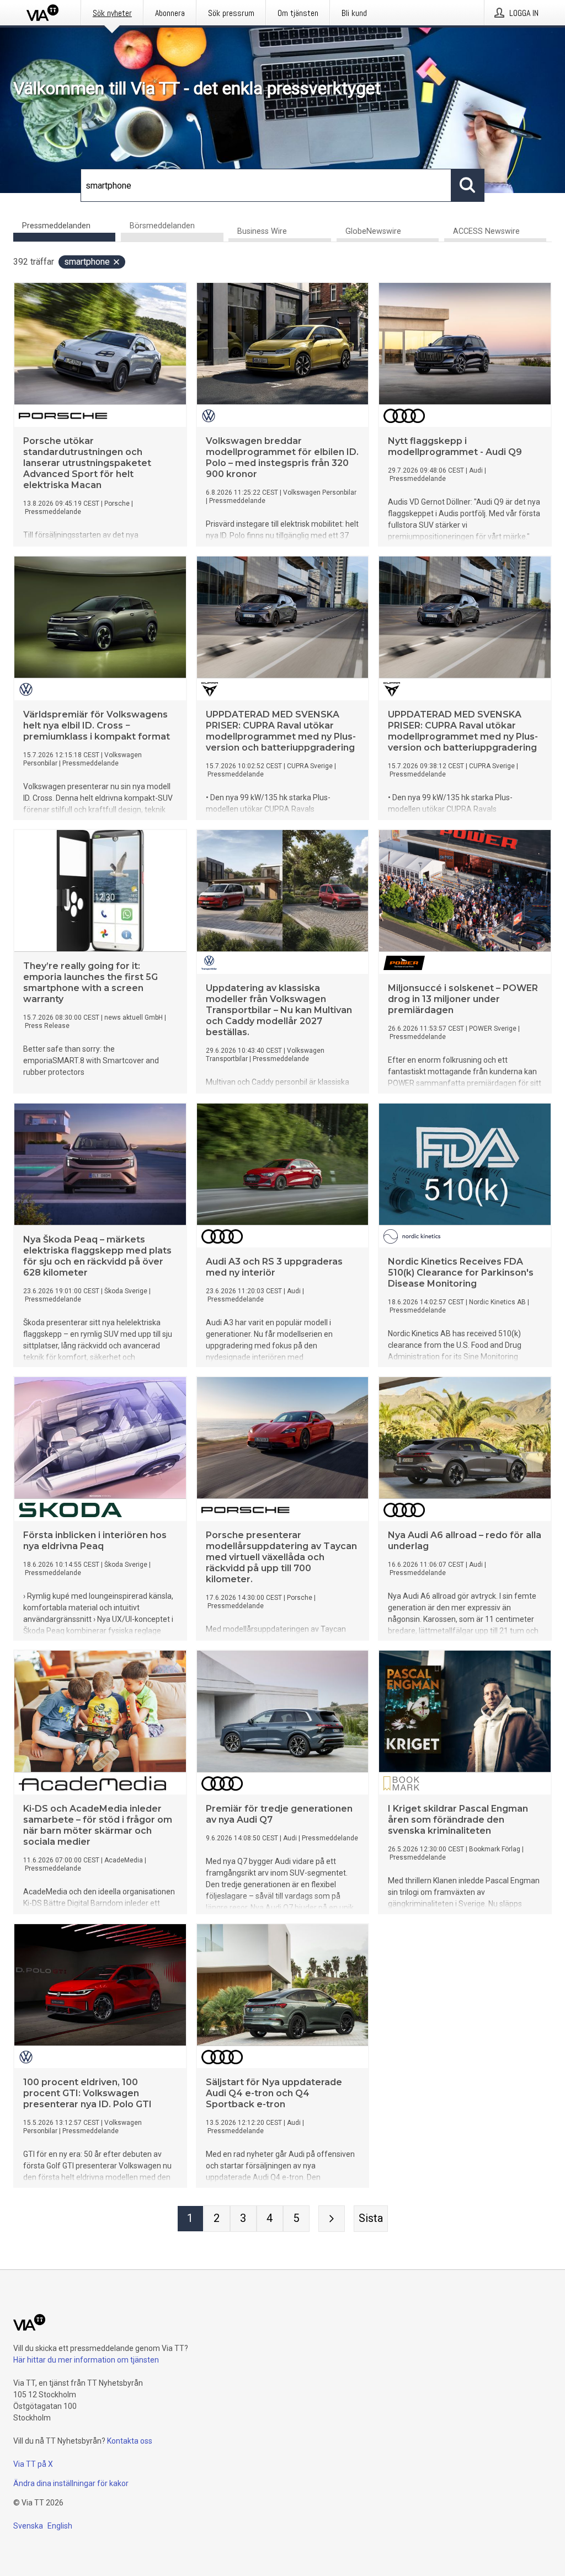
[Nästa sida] (332, 2219)
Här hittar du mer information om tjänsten (86, 2360)
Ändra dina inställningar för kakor (71, 2483)
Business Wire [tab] (262, 231)
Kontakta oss (130, 2441)
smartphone (87, 262)
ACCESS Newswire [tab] (486, 231)
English (60, 2526)
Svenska (28, 2526)
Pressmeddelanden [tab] (56, 226)
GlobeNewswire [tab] (373, 231)
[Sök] (468, 185)
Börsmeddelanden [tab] (162, 226)
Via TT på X (33, 2464)
